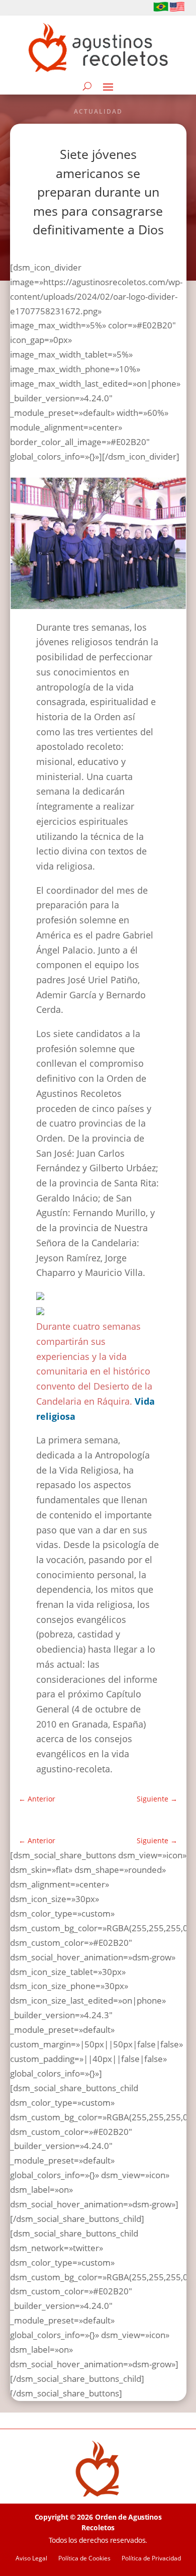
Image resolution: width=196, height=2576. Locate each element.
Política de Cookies (84, 2559)
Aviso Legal (31, 2559)
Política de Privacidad (151, 2559)
